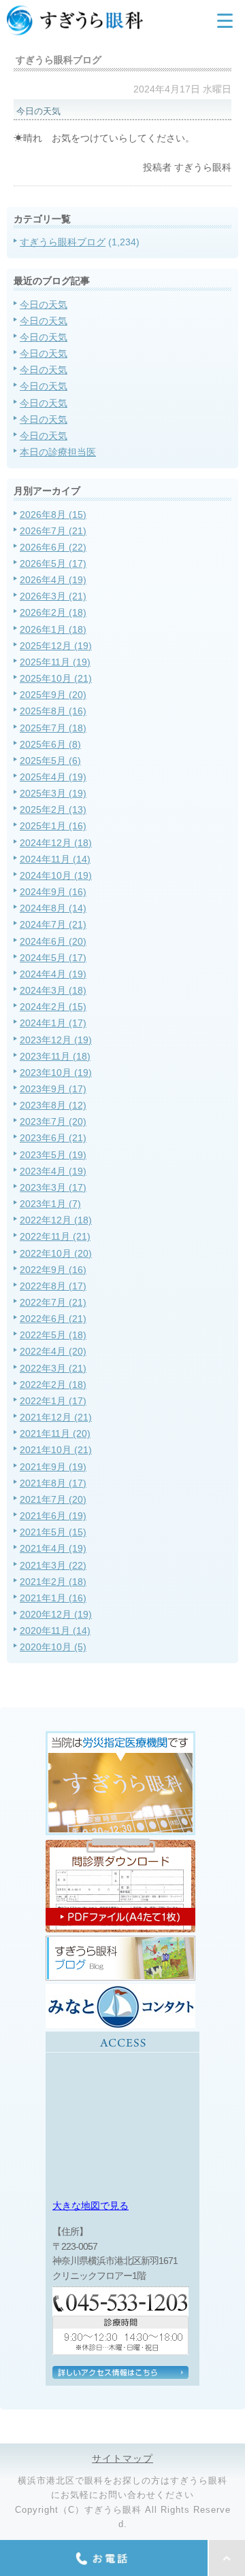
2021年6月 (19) (53, 1516)
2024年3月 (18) (53, 990)
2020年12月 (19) (56, 1614)
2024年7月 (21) (53, 924)
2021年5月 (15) (53, 1532)
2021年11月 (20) (55, 1433)
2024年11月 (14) (55, 859)
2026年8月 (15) (53, 515)
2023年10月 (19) (56, 1073)
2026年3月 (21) (53, 596)
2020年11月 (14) (55, 1631)
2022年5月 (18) (53, 1335)
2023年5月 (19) (53, 1155)
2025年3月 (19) (53, 793)
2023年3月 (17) (53, 1187)
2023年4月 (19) (53, 1171)
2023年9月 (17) (53, 1089)
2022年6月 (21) (53, 1319)
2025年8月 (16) (53, 711)
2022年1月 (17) (53, 1401)
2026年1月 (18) (53, 629)
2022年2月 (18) (53, 1385)
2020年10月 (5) (53, 1647)
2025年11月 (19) (55, 662)
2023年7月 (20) (53, 1121)
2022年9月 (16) (53, 1270)
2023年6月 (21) (53, 1138)
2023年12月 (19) (56, 1040)
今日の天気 (44, 304)
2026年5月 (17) (53, 563)
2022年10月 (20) (56, 1253)
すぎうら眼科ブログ (63, 242)
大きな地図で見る (91, 2206)
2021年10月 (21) (56, 1450)
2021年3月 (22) (53, 1565)
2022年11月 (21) (55, 1236)
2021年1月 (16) (53, 1598)
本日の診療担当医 (58, 452)
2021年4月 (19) (53, 1548)
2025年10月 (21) (56, 678)
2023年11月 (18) (55, 1056)
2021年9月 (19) (53, 1467)
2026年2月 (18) (53, 612)
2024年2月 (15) (53, 1007)
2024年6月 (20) (53, 941)
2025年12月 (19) (56, 646)
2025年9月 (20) (53, 695)
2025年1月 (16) (53, 826)
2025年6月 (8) (50, 744)
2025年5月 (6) (50, 761)
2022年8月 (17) (53, 1286)
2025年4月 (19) (53, 777)
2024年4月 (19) (53, 974)
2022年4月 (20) (53, 1351)
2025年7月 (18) (53, 728)
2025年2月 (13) (53, 810)
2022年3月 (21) (53, 1368)
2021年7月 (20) (53, 1499)
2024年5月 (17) (53, 958)
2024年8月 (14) (53, 908)
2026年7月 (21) (53, 531)
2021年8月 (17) (53, 1483)
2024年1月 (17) (53, 1023)
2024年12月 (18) (56, 843)
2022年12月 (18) (56, 1220)
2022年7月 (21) (53, 1302)
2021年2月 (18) (53, 1582)
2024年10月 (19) (56, 875)
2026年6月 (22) (53, 547)
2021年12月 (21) (56, 1417)
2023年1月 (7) (50, 1204)
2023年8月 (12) (53, 1105)
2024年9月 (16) (53, 892)
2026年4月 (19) (53, 580)
